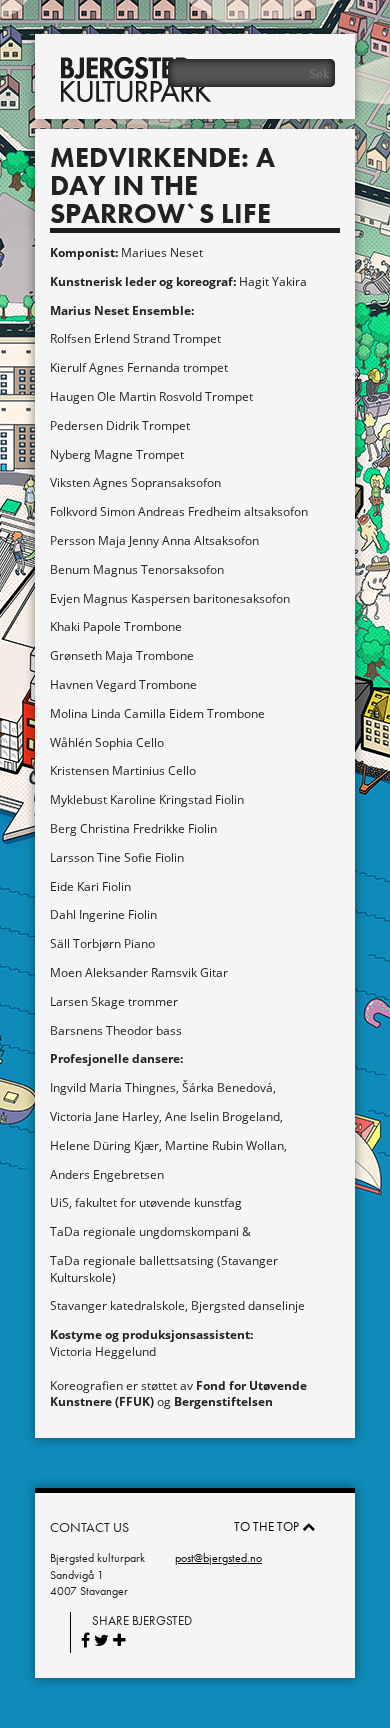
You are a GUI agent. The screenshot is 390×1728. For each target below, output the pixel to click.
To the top (268, 1526)
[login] (365, 25)
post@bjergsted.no (218, 1558)
